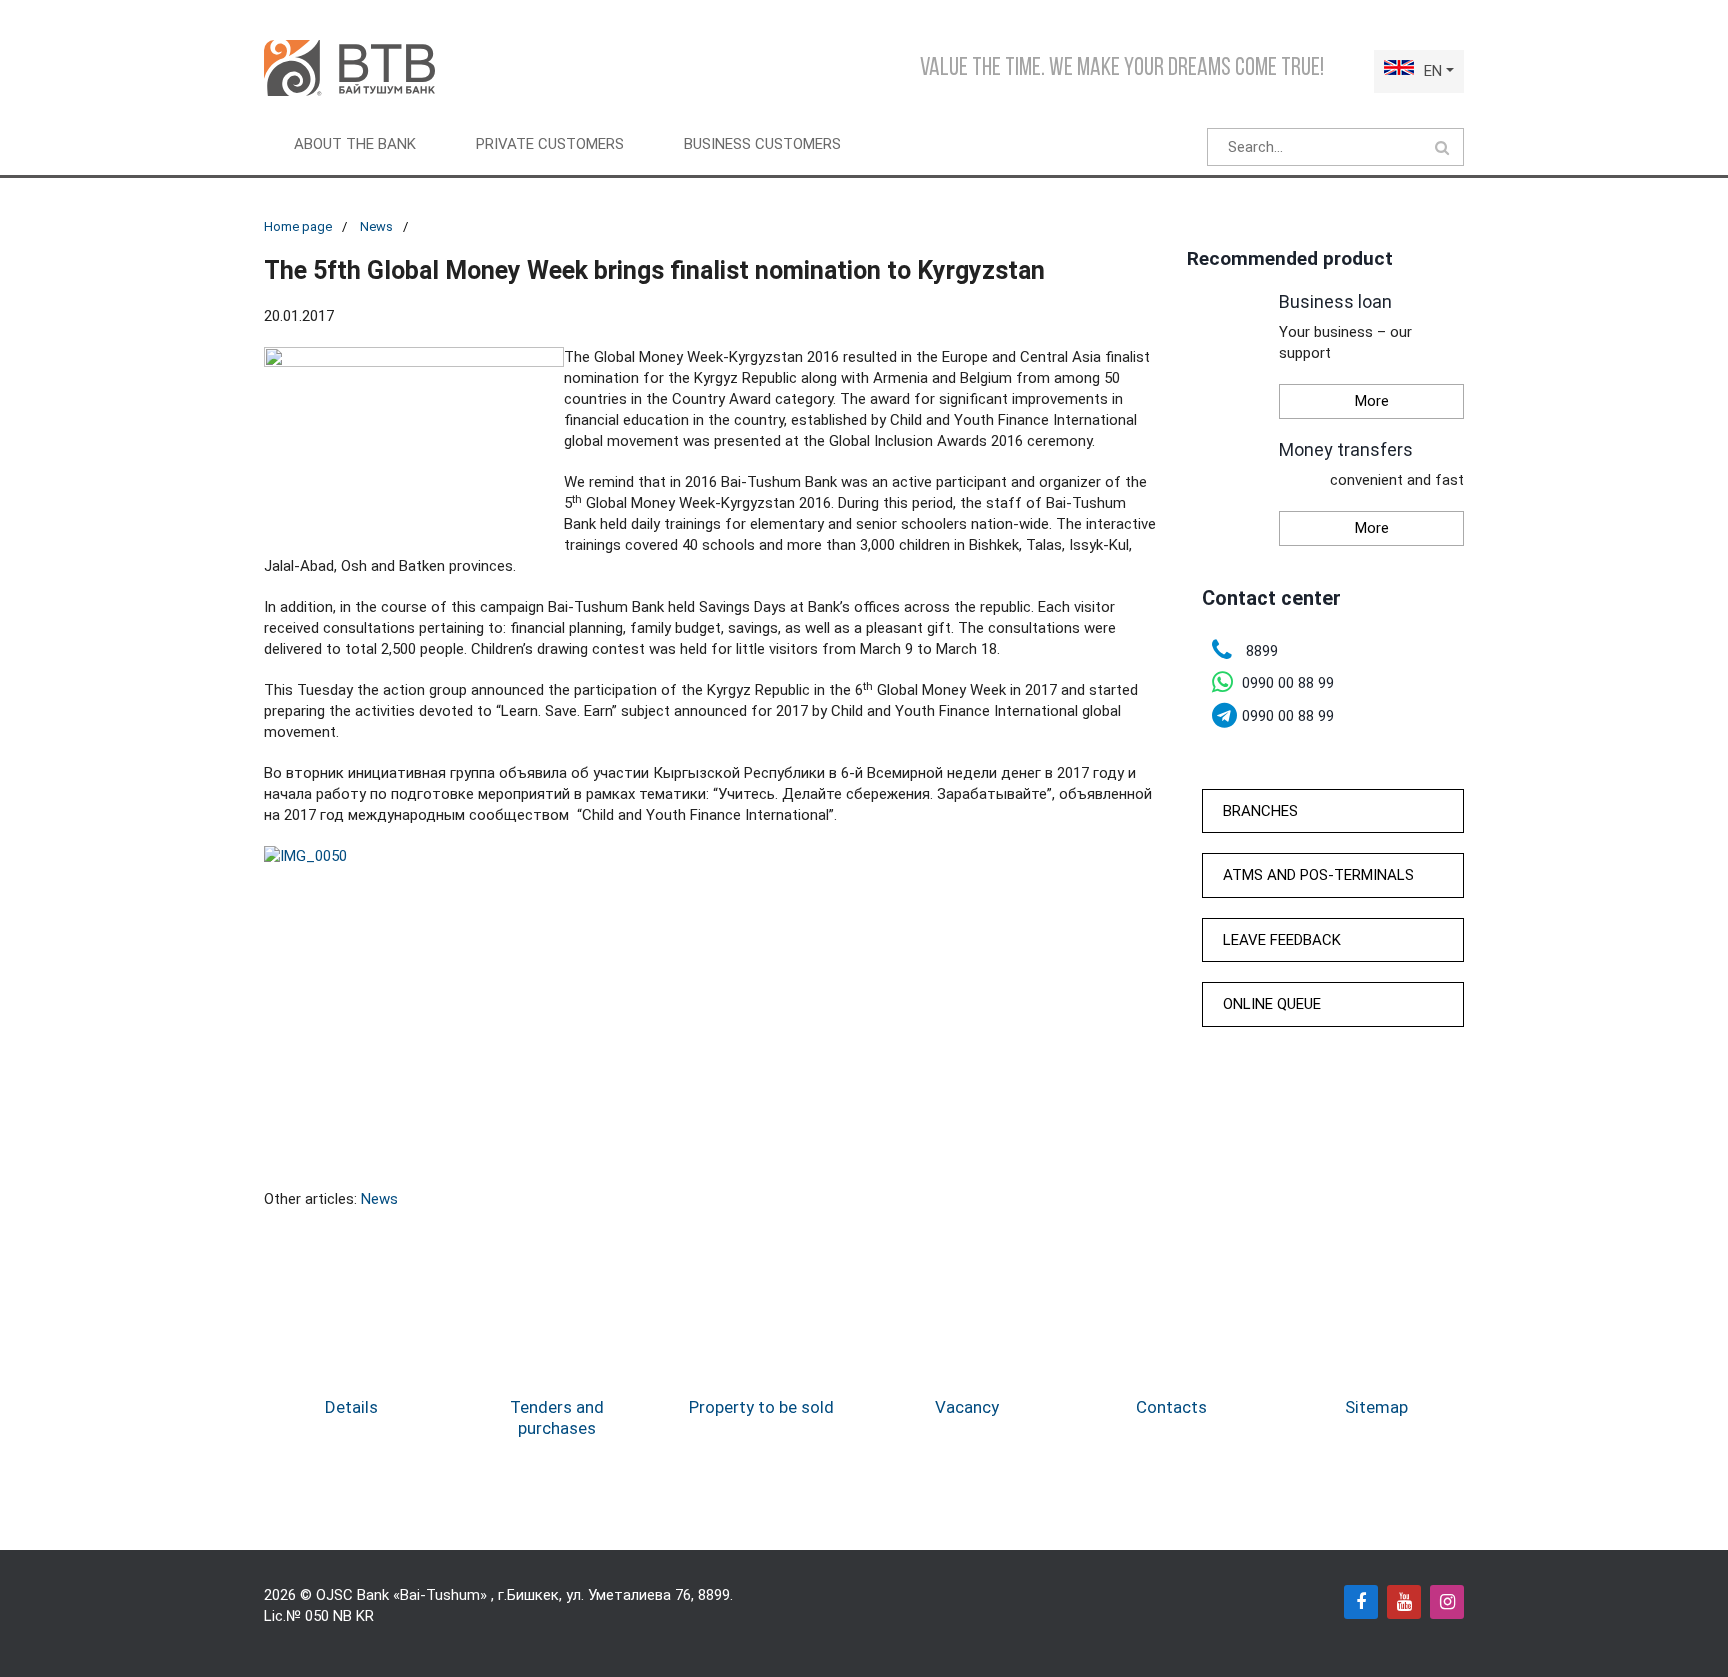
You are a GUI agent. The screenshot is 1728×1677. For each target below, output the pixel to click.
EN (1433, 71)
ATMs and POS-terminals (1318, 875)
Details (351, 1407)
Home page (298, 226)
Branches (1260, 811)
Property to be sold (761, 1407)
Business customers (762, 144)
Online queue (1272, 1004)
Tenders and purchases (557, 1417)
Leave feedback (1282, 940)
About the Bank (355, 144)
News (376, 226)
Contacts (1171, 1407)
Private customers (550, 144)
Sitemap (1376, 1407)
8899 (714, 1595)
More (1372, 401)
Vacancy (967, 1407)
